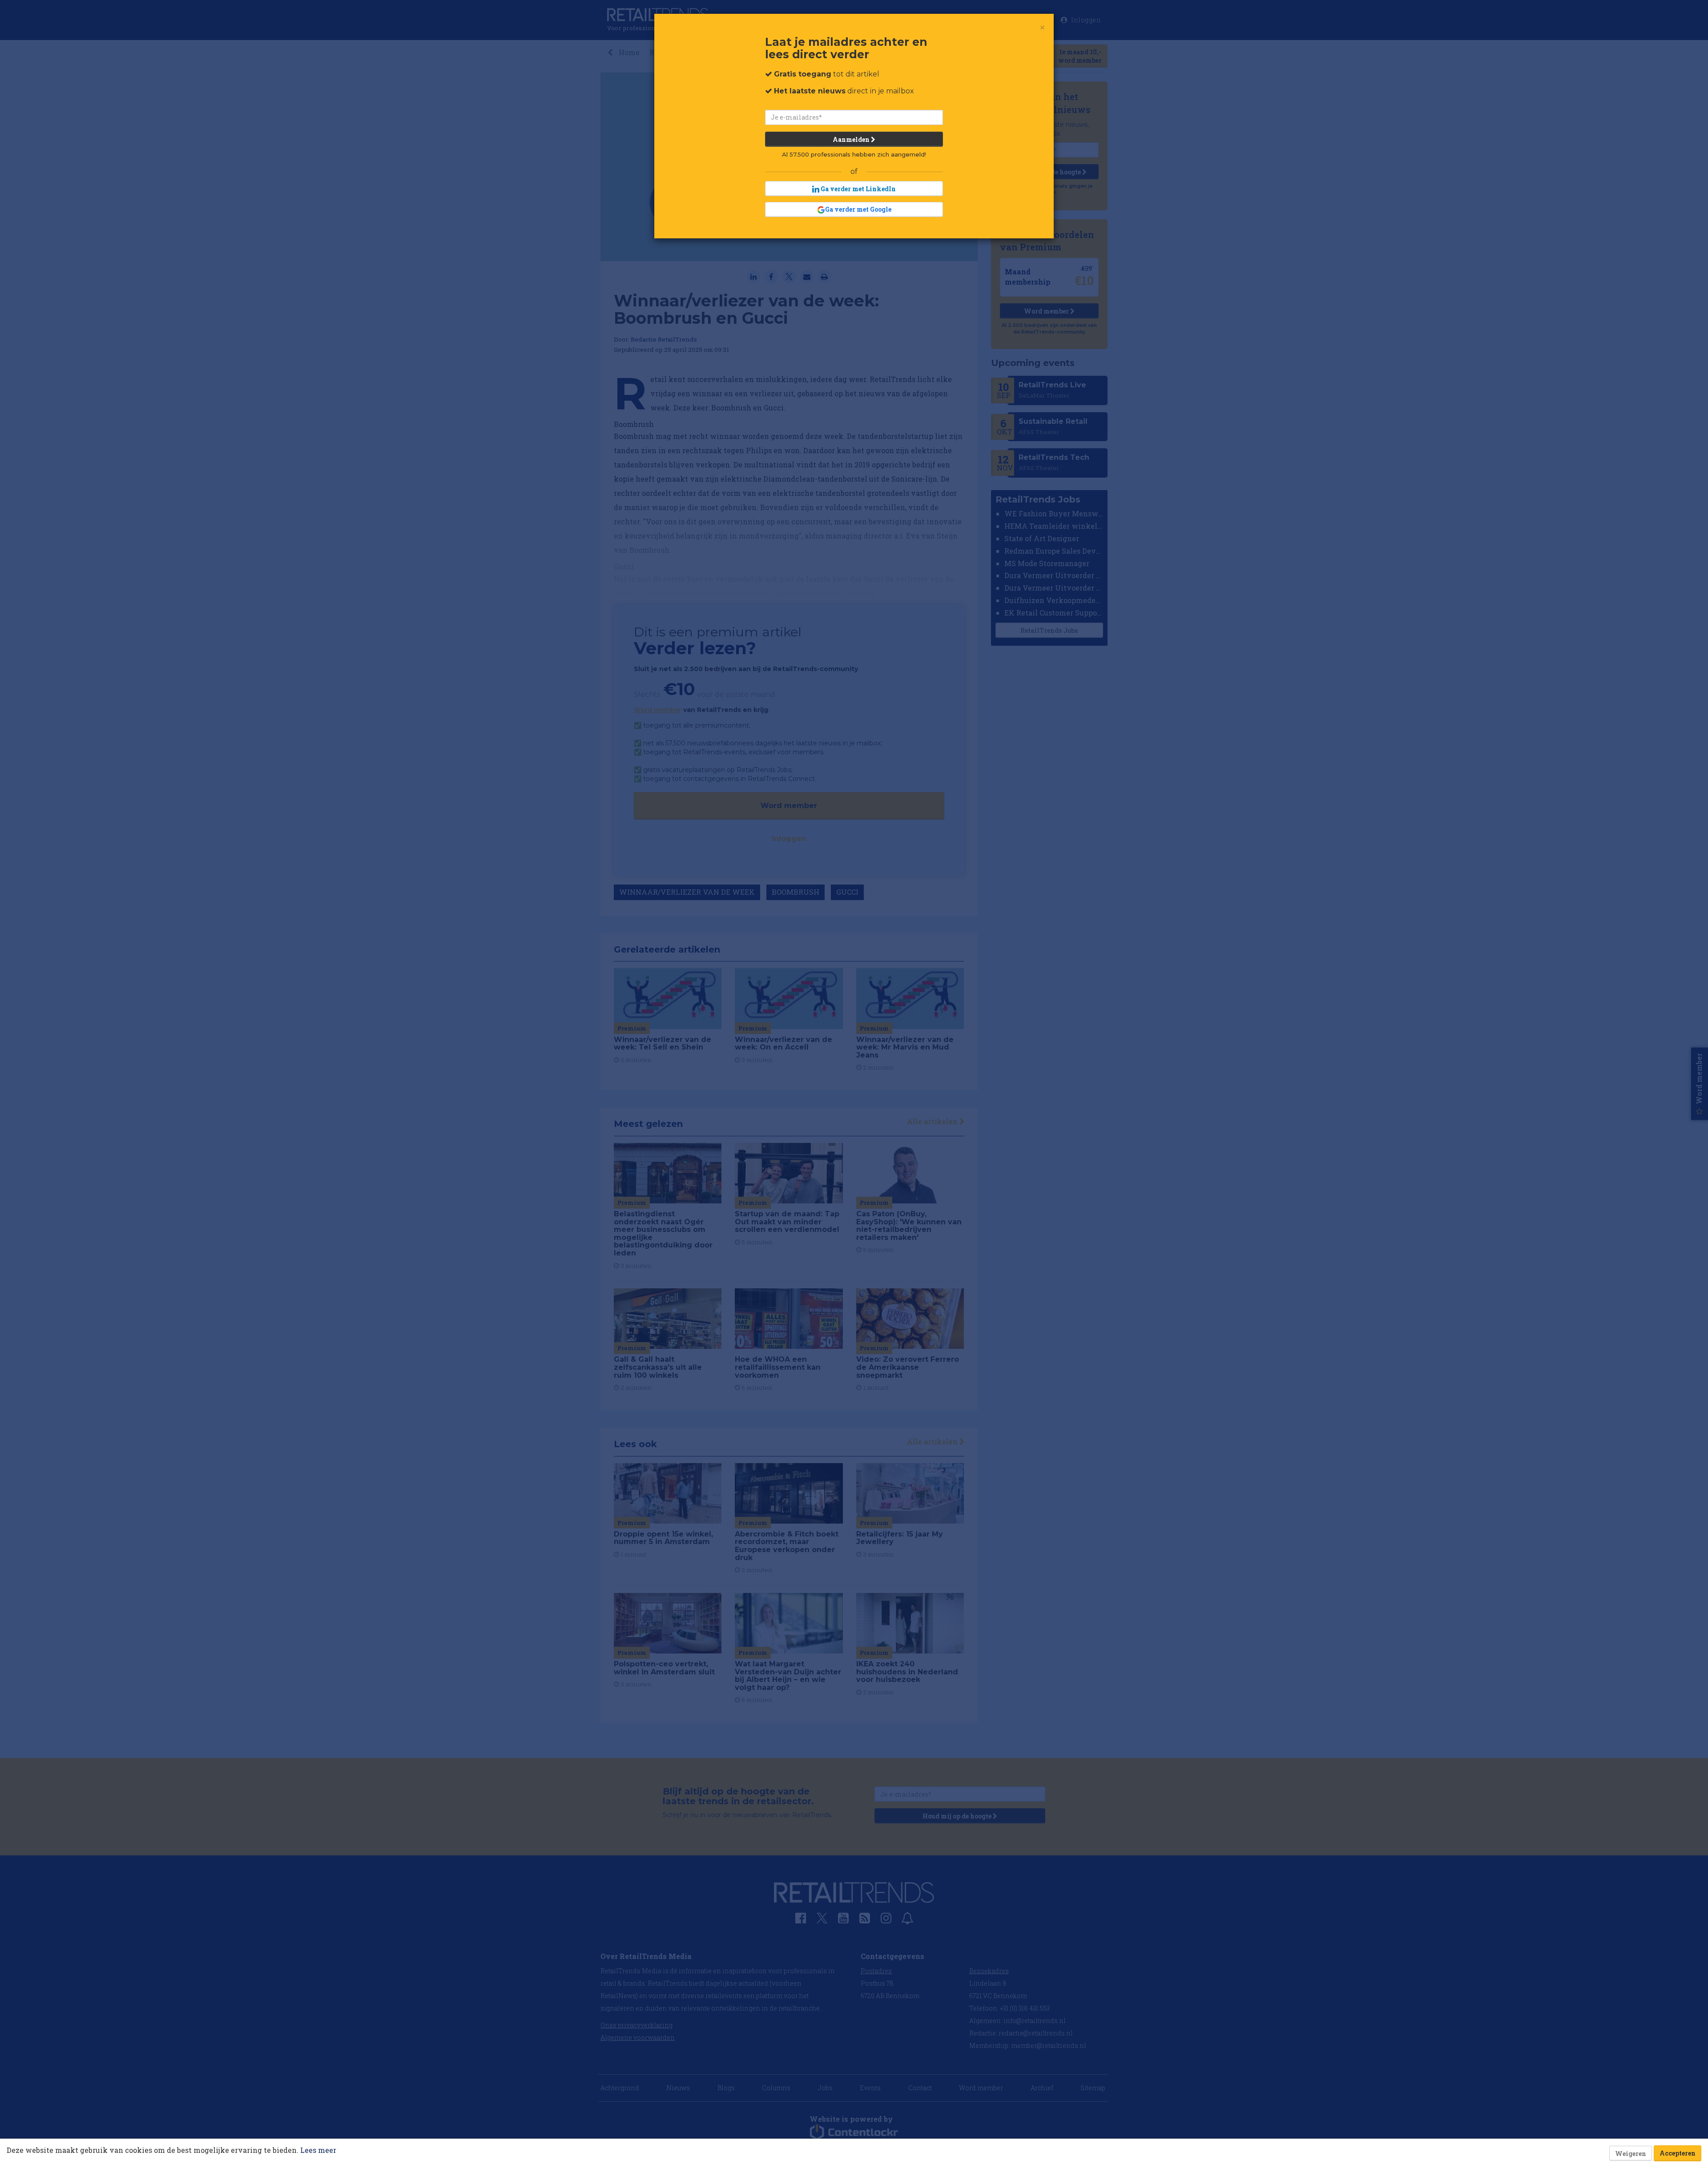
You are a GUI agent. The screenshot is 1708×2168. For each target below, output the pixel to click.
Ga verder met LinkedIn (858, 189)
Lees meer (318, 2150)
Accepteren (1678, 2153)
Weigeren (1631, 2154)
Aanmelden (852, 139)
